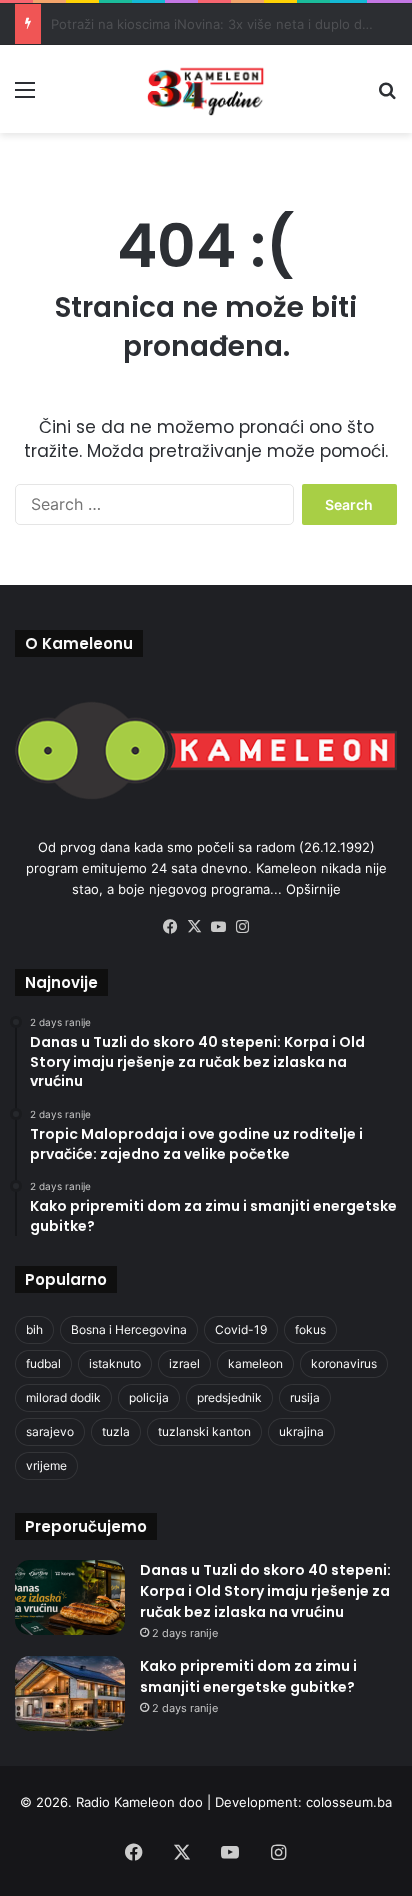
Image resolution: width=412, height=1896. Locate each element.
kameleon (255, 1363)
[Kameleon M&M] (206, 89)
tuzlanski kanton (204, 1431)
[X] (194, 927)
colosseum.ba (349, 1802)
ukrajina (301, 1431)
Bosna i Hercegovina (129, 1329)
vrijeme (46, 1465)
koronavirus (344, 1363)
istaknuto (115, 1363)
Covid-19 (241, 1329)
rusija (305, 1397)
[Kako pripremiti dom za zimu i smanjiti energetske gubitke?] (70, 1693)
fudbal (43, 1363)
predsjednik (229, 1397)
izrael (184, 1363)
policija (149, 1397)
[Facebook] (170, 927)
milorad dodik (63, 1397)
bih (34, 1329)
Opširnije (313, 889)
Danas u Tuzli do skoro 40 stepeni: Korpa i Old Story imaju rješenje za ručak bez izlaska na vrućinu (265, 1591)
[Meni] (25, 96)
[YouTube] (218, 927)
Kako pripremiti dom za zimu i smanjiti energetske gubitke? (248, 1676)
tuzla (116, 1431)
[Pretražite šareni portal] (387, 96)
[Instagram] (242, 927)
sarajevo (50, 1431)
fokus (310, 1329)
